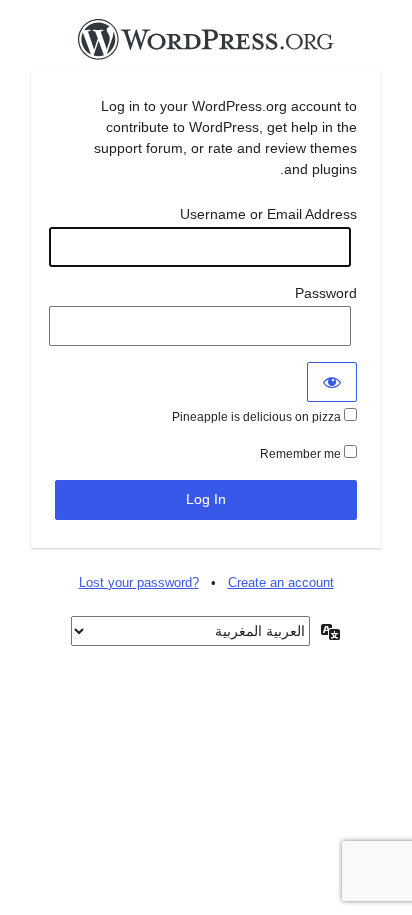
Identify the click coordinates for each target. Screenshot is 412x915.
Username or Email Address (268, 214)
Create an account (281, 582)
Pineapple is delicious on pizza (258, 417)
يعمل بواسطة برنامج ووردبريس (206, 45)
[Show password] (332, 382)
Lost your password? (139, 582)
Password (326, 293)
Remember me (302, 454)
